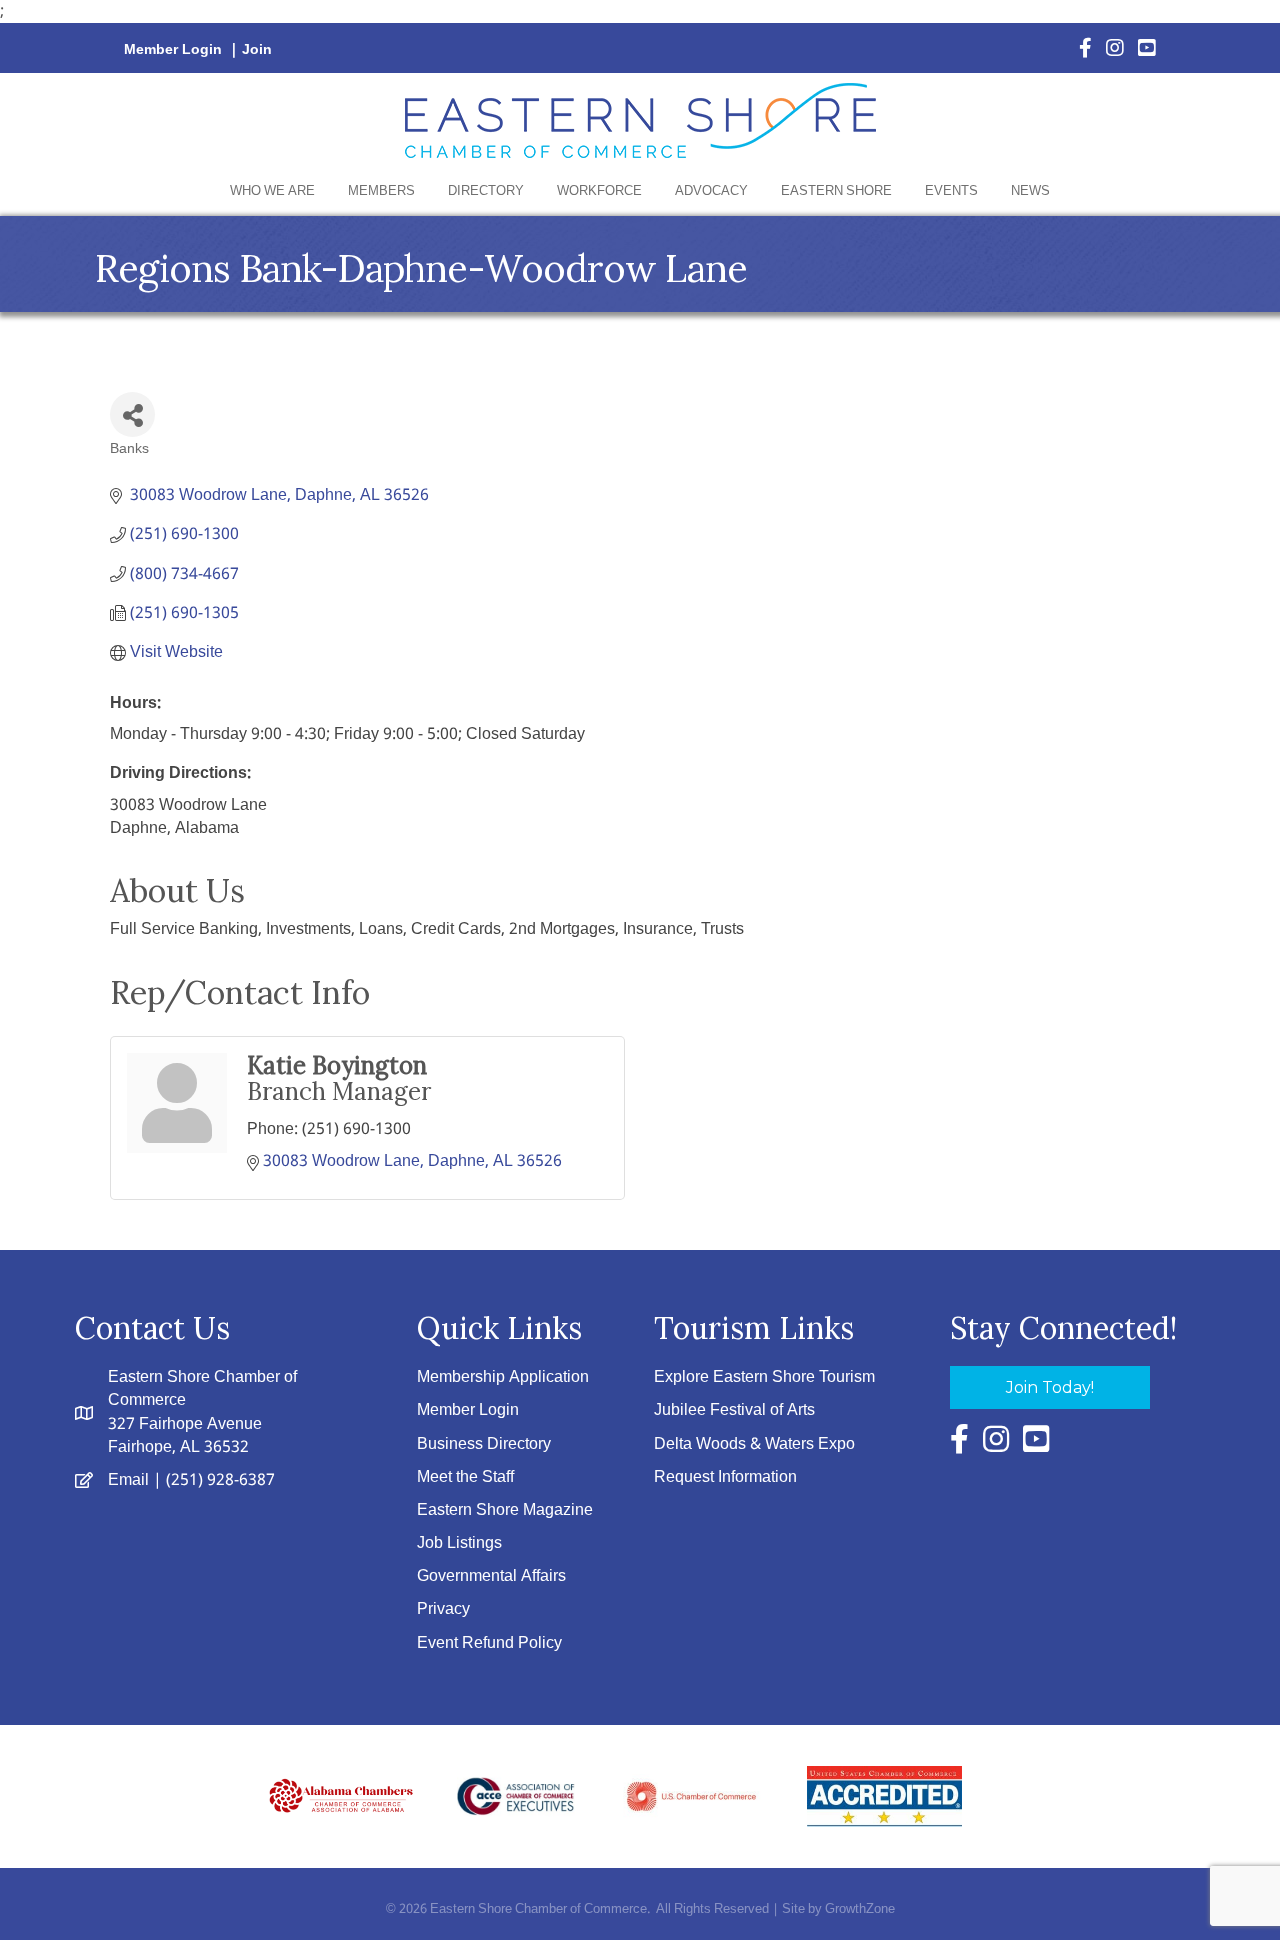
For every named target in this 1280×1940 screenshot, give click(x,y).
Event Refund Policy (489, 1643)
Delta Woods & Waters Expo (754, 1444)
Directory (486, 191)
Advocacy (711, 191)
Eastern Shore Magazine (505, 1510)
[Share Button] (132, 414)
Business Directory (484, 1444)
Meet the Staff (465, 1477)
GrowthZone (860, 1909)
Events (951, 191)
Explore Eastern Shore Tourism (764, 1377)
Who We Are (272, 191)
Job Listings (459, 1543)
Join (257, 50)
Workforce (599, 191)
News (1030, 191)
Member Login (173, 50)
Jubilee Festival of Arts (734, 1410)
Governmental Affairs (491, 1576)
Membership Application (503, 1377)
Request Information (725, 1477)
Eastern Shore (836, 191)
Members (381, 191)
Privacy (443, 1609)
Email (128, 1480)
